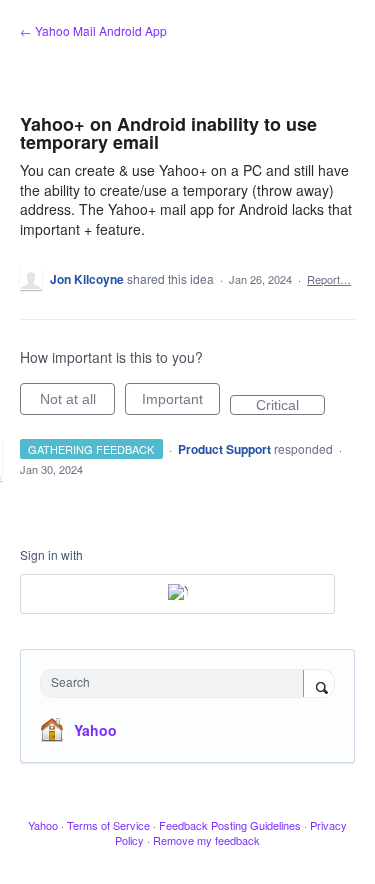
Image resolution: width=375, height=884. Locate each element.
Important (181, 403)
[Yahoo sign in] (177, 594)
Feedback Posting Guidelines (230, 825)
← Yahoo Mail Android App (93, 30)
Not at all (77, 403)
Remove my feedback (206, 840)
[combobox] (176, 683)
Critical (290, 406)
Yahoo (95, 730)
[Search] (319, 685)
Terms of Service (108, 825)
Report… (329, 279)
